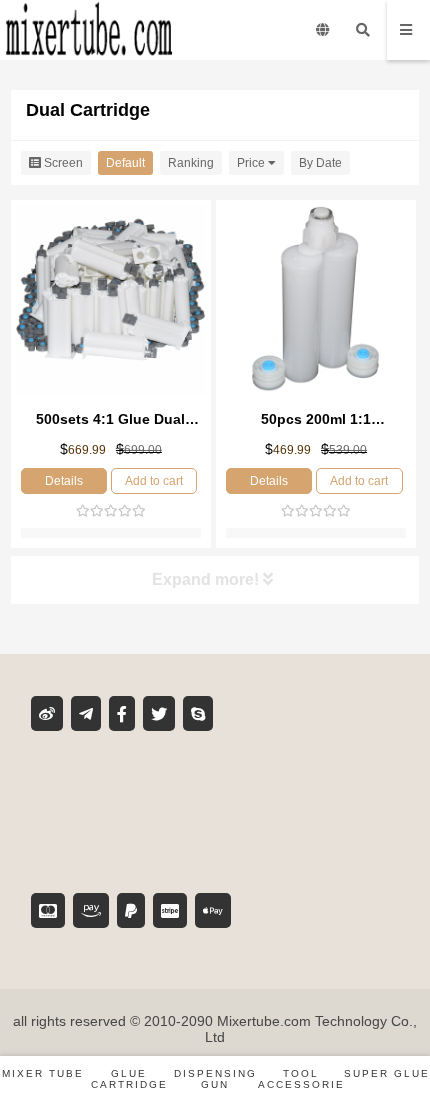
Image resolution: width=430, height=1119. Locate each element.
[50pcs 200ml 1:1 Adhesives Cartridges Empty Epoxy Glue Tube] (316, 302)
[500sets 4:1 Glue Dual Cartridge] (111, 302)
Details (64, 481)
